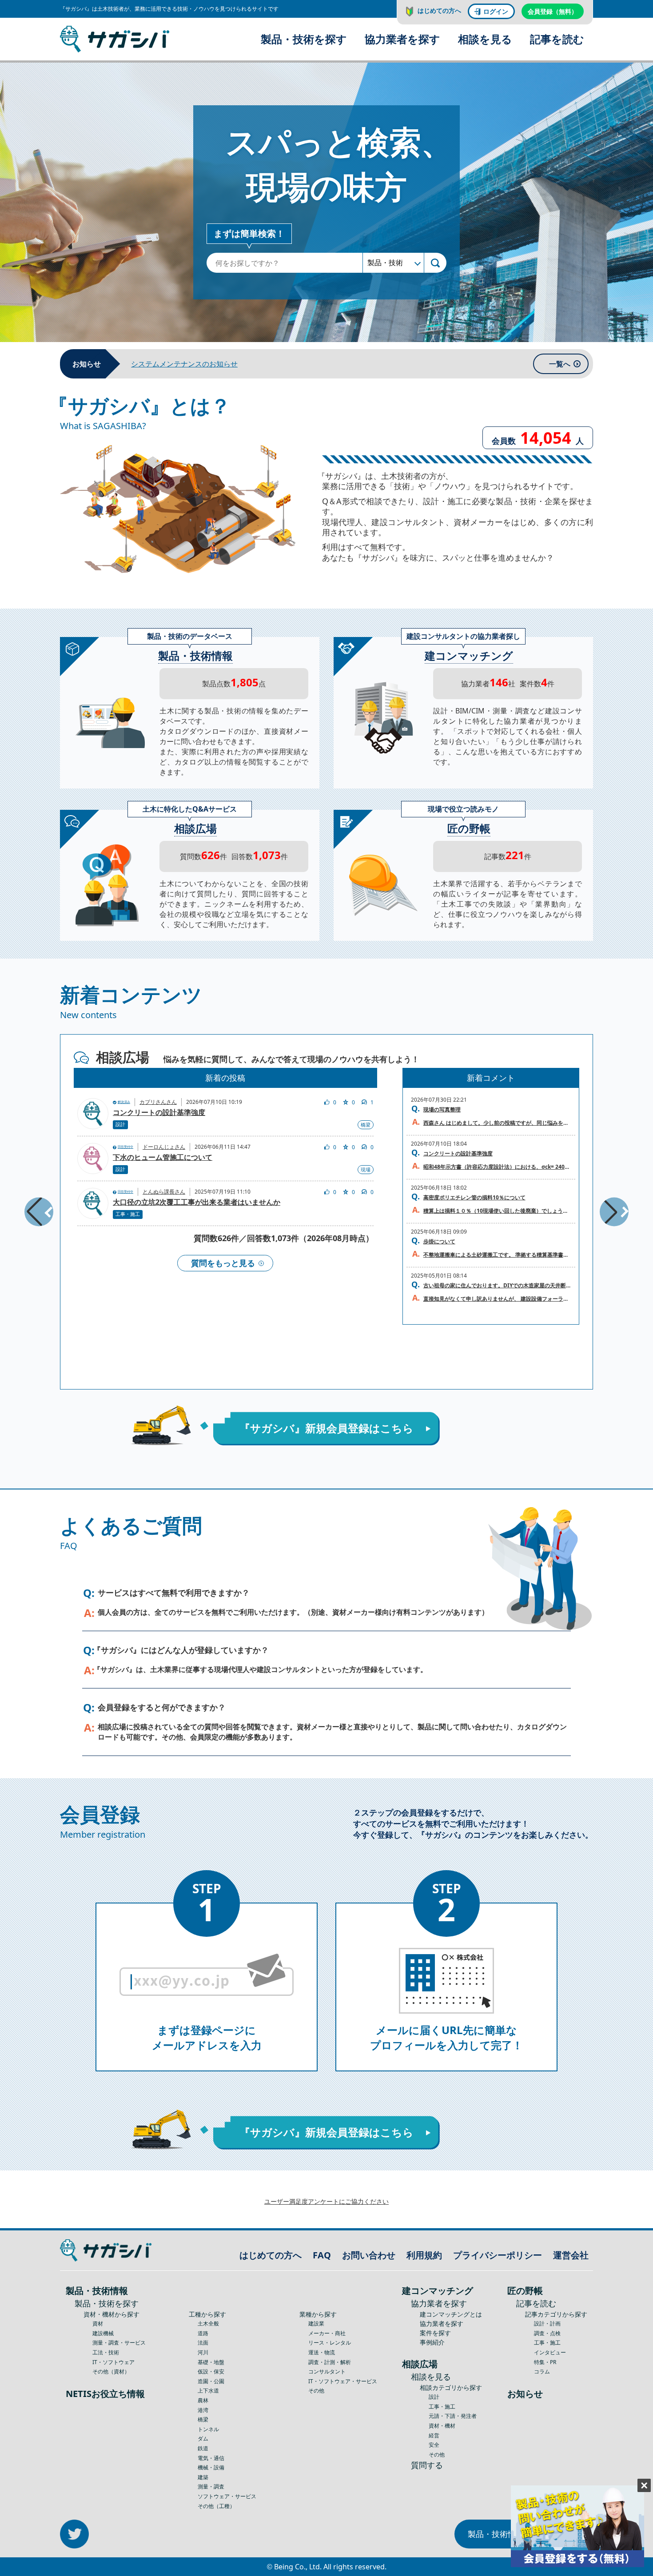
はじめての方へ (439, 10)
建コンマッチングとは (451, 2314)
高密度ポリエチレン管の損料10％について (474, 1197)
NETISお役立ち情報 (105, 2394)
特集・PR (545, 2362)
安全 (434, 2445)
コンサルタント (327, 2371)
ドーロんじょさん (164, 1147)
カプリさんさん (158, 1102)
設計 (120, 1124)
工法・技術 (106, 2352)
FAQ (322, 2255)
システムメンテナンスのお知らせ (184, 364)
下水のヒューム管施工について (163, 1158)
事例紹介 (432, 2342)
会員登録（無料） (553, 11)
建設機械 (103, 2333)
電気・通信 (211, 2458)
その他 (316, 2391)
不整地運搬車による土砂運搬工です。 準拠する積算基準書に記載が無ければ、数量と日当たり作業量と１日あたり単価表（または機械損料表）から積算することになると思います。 (497, 1255)
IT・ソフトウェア (113, 2362)
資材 (98, 2323)
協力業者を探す (402, 39)
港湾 (203, 2410)
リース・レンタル (330, 2343)
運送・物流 (322, 2352)
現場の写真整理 (442, 1109)
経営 (434, 2435)
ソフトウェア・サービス (227, 2496)
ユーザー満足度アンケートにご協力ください (326, 2201)
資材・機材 (442, 2426)
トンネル (208, 2429)
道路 (203, 2333)
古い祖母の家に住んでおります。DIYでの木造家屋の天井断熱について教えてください (497, 1285)
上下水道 (208, 2391)
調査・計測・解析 (330, 2362)
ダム (203, 2439)
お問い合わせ (369, 2255)
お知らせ (525, 2394)
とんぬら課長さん (164, 1192)
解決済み (124, 1102)
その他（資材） (111, 2371)
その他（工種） (216, 2506)
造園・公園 (211, 2381)
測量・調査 (211, 2486)
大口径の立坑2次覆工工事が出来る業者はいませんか (197, 1202)
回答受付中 (125, 1147)
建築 (203, 2477)
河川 (203, 2352)
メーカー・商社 (327, 2333)
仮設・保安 (211, 2371)
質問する (427, 2465)
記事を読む (557, 39)
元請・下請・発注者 (453, 2416)
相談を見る (485, 39)
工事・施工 (128, 1214)
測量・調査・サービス (119, 2343)
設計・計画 (547, 2323)
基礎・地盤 (211, 2362)
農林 (203, 2400)
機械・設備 (211, 2467)
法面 (203, 2343)
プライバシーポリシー (498, 2255)
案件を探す (435, 2333)
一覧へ (560, 364)
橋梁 (366, 1125)
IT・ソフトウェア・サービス (343, 2381)
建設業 (316, 2323)
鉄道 (203, 2448)
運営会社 (571, 2255)
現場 (366, 1169)
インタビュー (550, 2352)
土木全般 (208, 2323)
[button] (39, 1212)
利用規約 (424, 2255)
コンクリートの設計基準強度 (159, 1113)
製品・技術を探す (304, 39)
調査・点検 (547, 2333)
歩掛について (439, 1241)
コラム (542, 2371)
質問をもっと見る (223, 1263)
